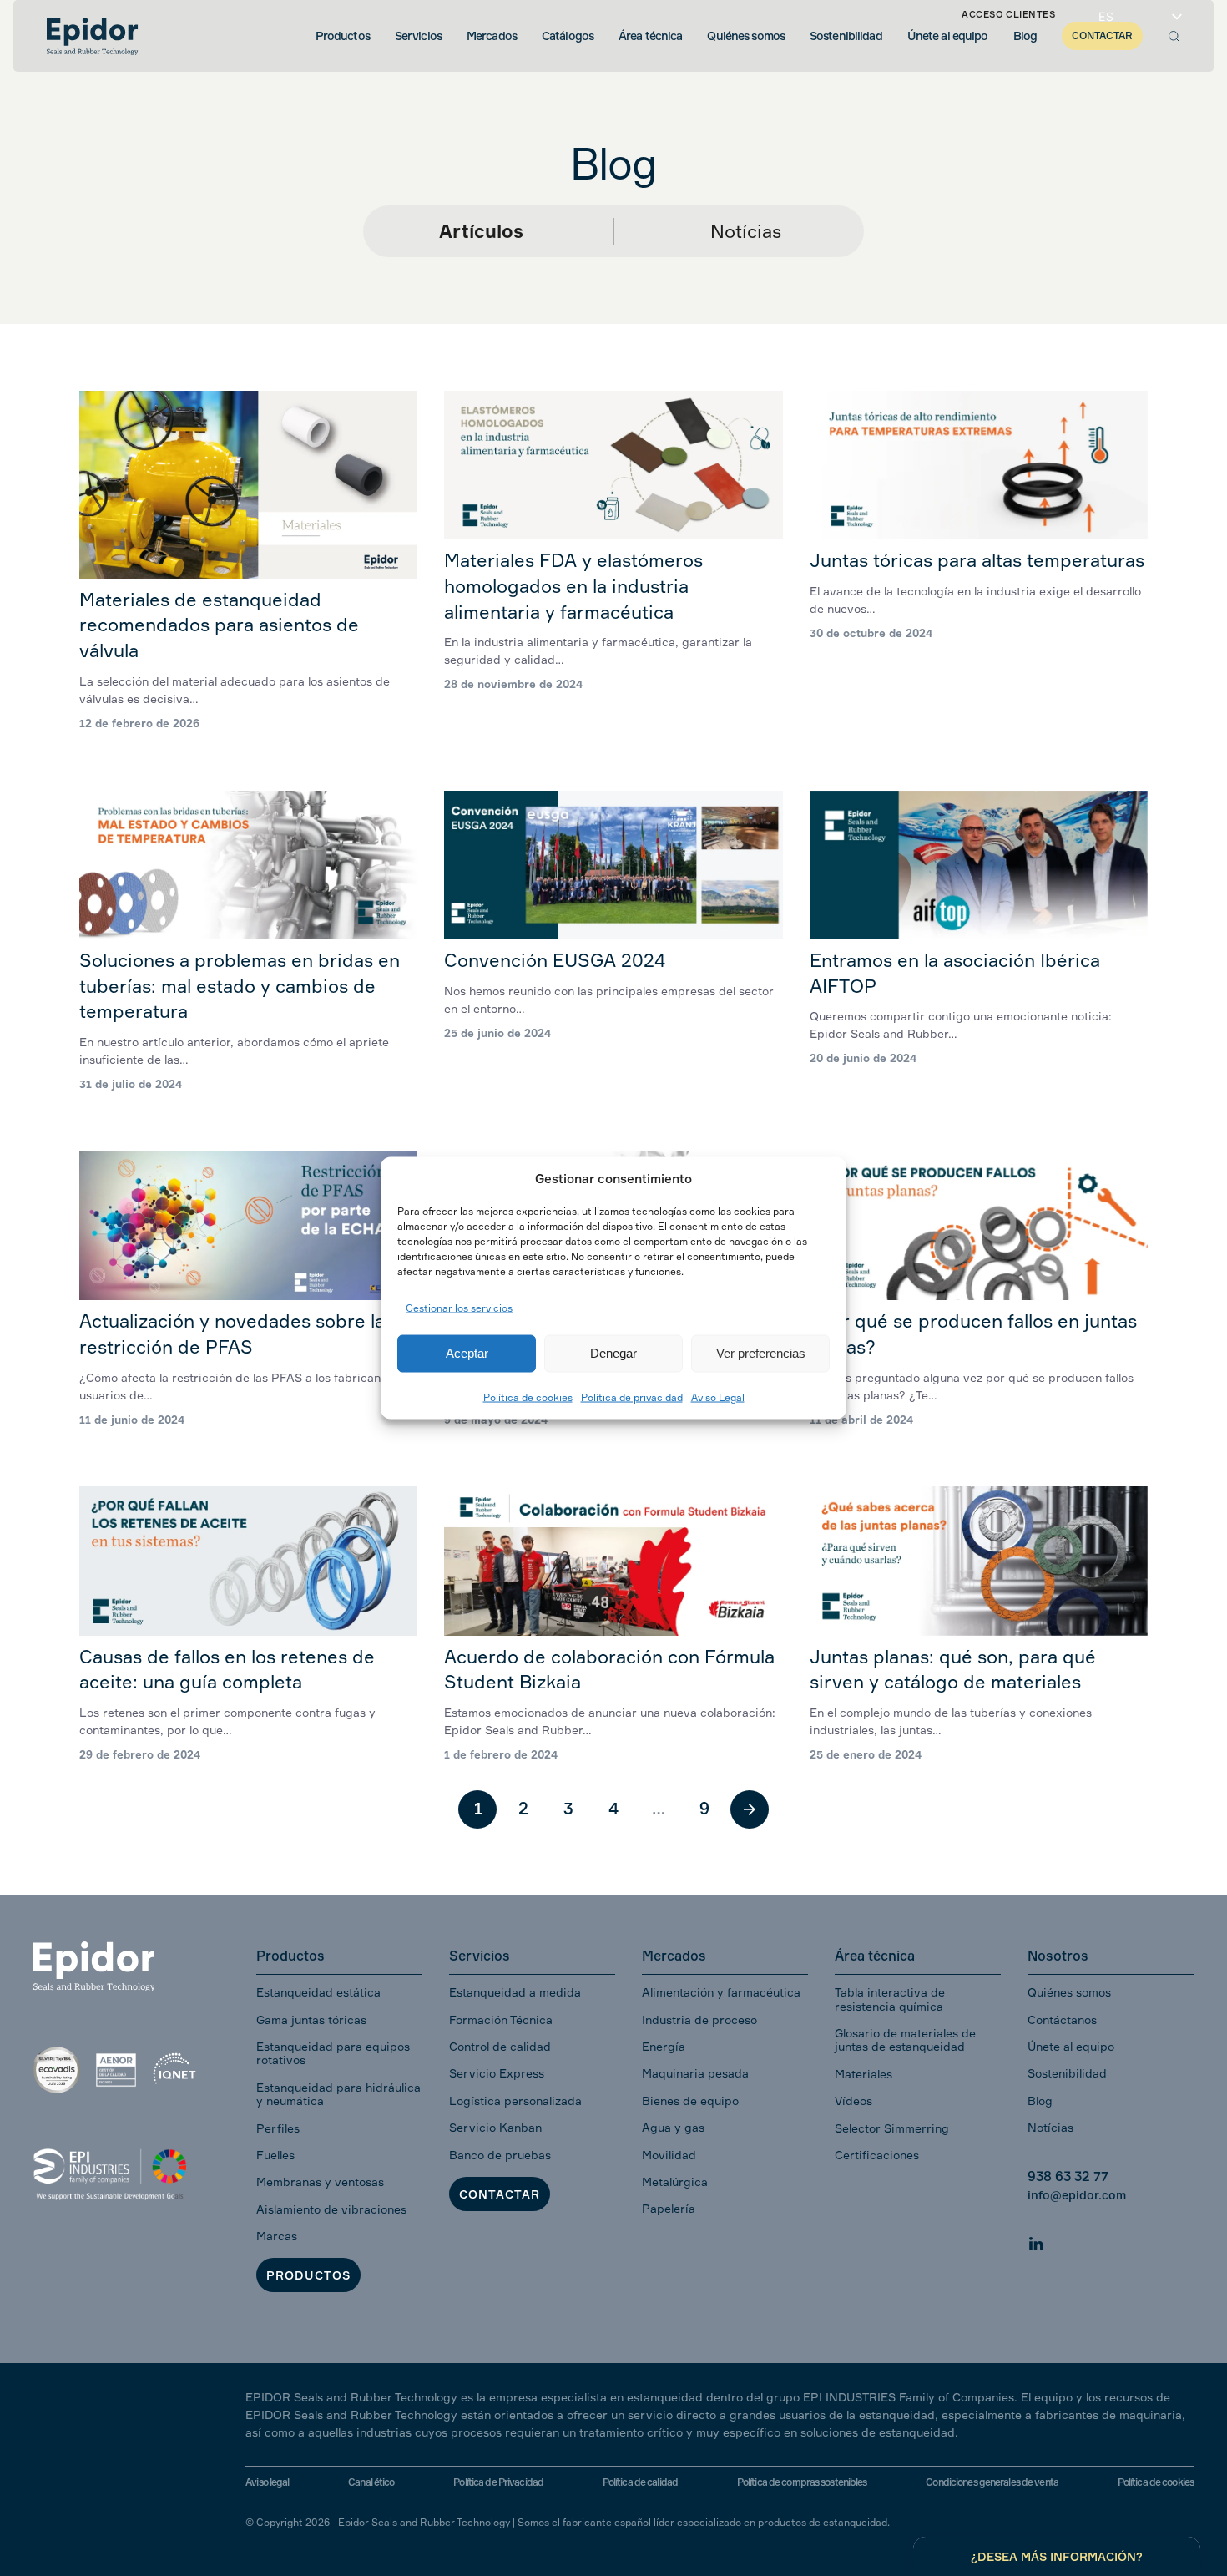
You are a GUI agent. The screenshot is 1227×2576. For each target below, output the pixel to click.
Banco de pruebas (500, 2155)
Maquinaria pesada (695, 2073)
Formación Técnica (501, 2019)
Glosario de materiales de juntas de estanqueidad (905, 2040)
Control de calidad (500, 2046)
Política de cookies (528, 1397)
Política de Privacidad (498, 2482)
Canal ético (371, 2482)
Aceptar (467, 1353)
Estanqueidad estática (318, 1992)
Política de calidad (640, 2482)
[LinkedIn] (1036, 2242)
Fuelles (275, 2155)
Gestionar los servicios (459, 1308)
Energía (664, 2046)
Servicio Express (497, 2073)
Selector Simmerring (892, 2128)
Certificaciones (877, 2155)
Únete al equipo (1071, 2046)
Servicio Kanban (495, 2127)
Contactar (500, 2194)
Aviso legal (267, 2482)
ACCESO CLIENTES (1008, 14)
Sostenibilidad (1067, 2073)
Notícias (746, 231)
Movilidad (669, 2155)
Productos (308, 2275)
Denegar (613, 1353)
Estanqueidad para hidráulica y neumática (338, 2094)
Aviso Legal (718, 1397)
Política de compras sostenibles (802, 2482)
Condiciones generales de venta (992, 2482)
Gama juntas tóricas (311, 2019)
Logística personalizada (515, 2100)
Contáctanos (1062, 2019)
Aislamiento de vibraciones (331, 2209)
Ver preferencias (761, 1353)
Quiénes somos (1069, 1992)
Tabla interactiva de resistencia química (890, 1999)
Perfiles (278, 2128)
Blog (1040, 2100)
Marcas (277, 2236)
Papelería (669, 2208)
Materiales (863, 2074)
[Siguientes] (750, 1809)
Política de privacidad (632, 1397)
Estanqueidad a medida (515, 1992)
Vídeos (853, 2100)
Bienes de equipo (690, 2100)
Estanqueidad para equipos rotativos (333, 2053)
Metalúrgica (675, 2181)
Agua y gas (673, 2127)
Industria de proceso (699, 2019)
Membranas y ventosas (320, 2181)
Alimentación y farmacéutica (721, 1992)
